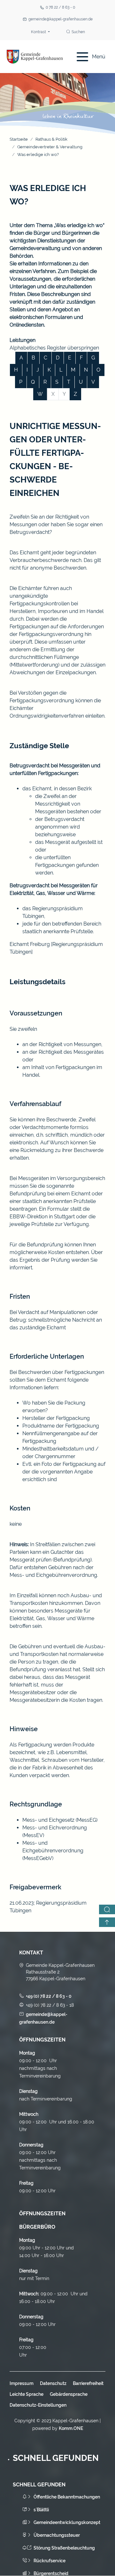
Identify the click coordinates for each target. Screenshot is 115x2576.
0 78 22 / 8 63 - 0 (60, 7)
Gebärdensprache (69, 2394)
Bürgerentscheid (51, 2573)
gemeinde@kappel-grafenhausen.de (61, 19)
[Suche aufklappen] (107, 1909)
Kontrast (39, 32)
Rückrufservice (50, 2561)
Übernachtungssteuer (57, 2535)
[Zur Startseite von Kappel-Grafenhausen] (35, 57)
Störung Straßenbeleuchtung (64, 2548)
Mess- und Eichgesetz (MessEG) (60, 1820)
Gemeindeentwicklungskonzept (67, 2522)
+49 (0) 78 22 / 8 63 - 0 (49, 1996)
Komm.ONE (71, 2428)
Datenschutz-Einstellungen (38, 2405)
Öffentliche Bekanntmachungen (67, 2497)
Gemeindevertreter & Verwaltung (50, 147)
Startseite (19, 139)
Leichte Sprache (27, 2394)
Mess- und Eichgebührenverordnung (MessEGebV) (53, 1851)
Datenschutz (53, 2383)
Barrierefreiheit (88, 2383)
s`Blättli (41, 2510)
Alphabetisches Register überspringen (54, 348)
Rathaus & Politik (51, 139)
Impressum (22, 2383)
